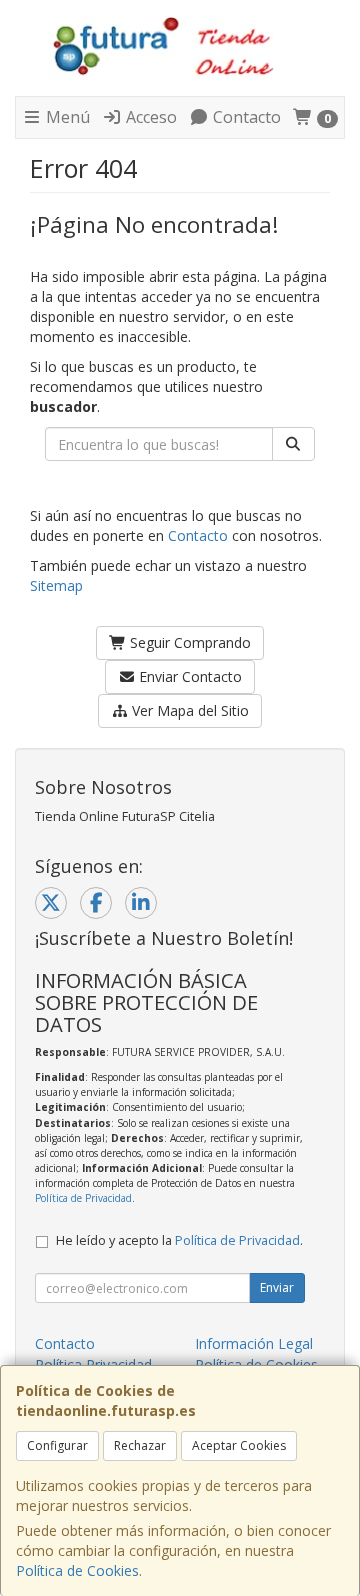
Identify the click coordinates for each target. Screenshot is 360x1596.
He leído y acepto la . (179, 1240)
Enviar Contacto (188, 676)
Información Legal (254, 1343)
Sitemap (56, 585)
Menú (66, 117)
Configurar (57, 1445)
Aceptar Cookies (239, 1445)
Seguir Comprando (188, 642)
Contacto (245, 117)
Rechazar (140, 1445)
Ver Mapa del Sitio (188, 710)
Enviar (277, 1287)
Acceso (149, 117)
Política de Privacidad (83, 1198)
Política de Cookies (77, 1570)
